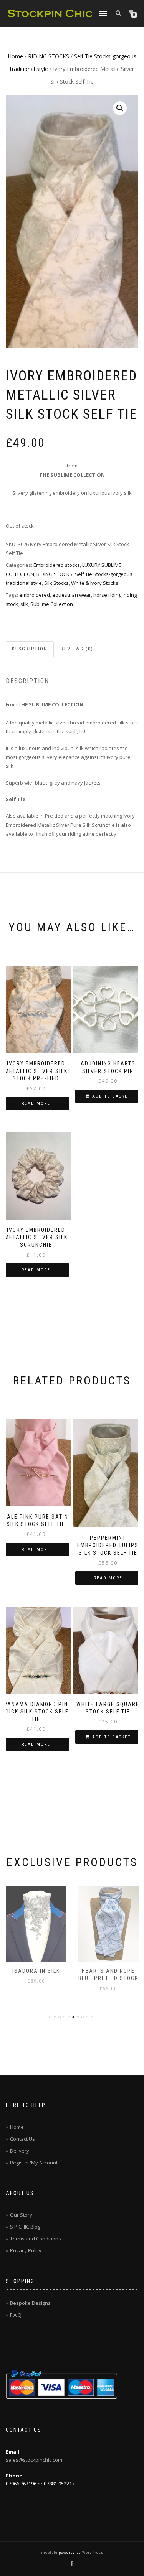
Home (15, 56)
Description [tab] (30, 649)
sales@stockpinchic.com (34, 2460)
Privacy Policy (26, 2250)
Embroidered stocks (57, 565)
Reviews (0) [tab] (77, 649)
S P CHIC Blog (25, 2227)
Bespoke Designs (30, 2303)
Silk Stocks (56, 583)
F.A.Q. (16, 2315)
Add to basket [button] (111, 1096)
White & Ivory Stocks (95, 583)
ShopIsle (50, 2552)
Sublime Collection (52, 604)
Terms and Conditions (36, 2239)
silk (24, 604)
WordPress (92, 2552)
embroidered (35, 595)
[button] (120, 108)
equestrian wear (72, 595)
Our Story (21, 2215)
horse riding (107, 595)
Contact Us (22, 2139)
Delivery (20, 2151)
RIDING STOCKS (49, 56)
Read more (36, 1104)
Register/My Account (34, 2163)
